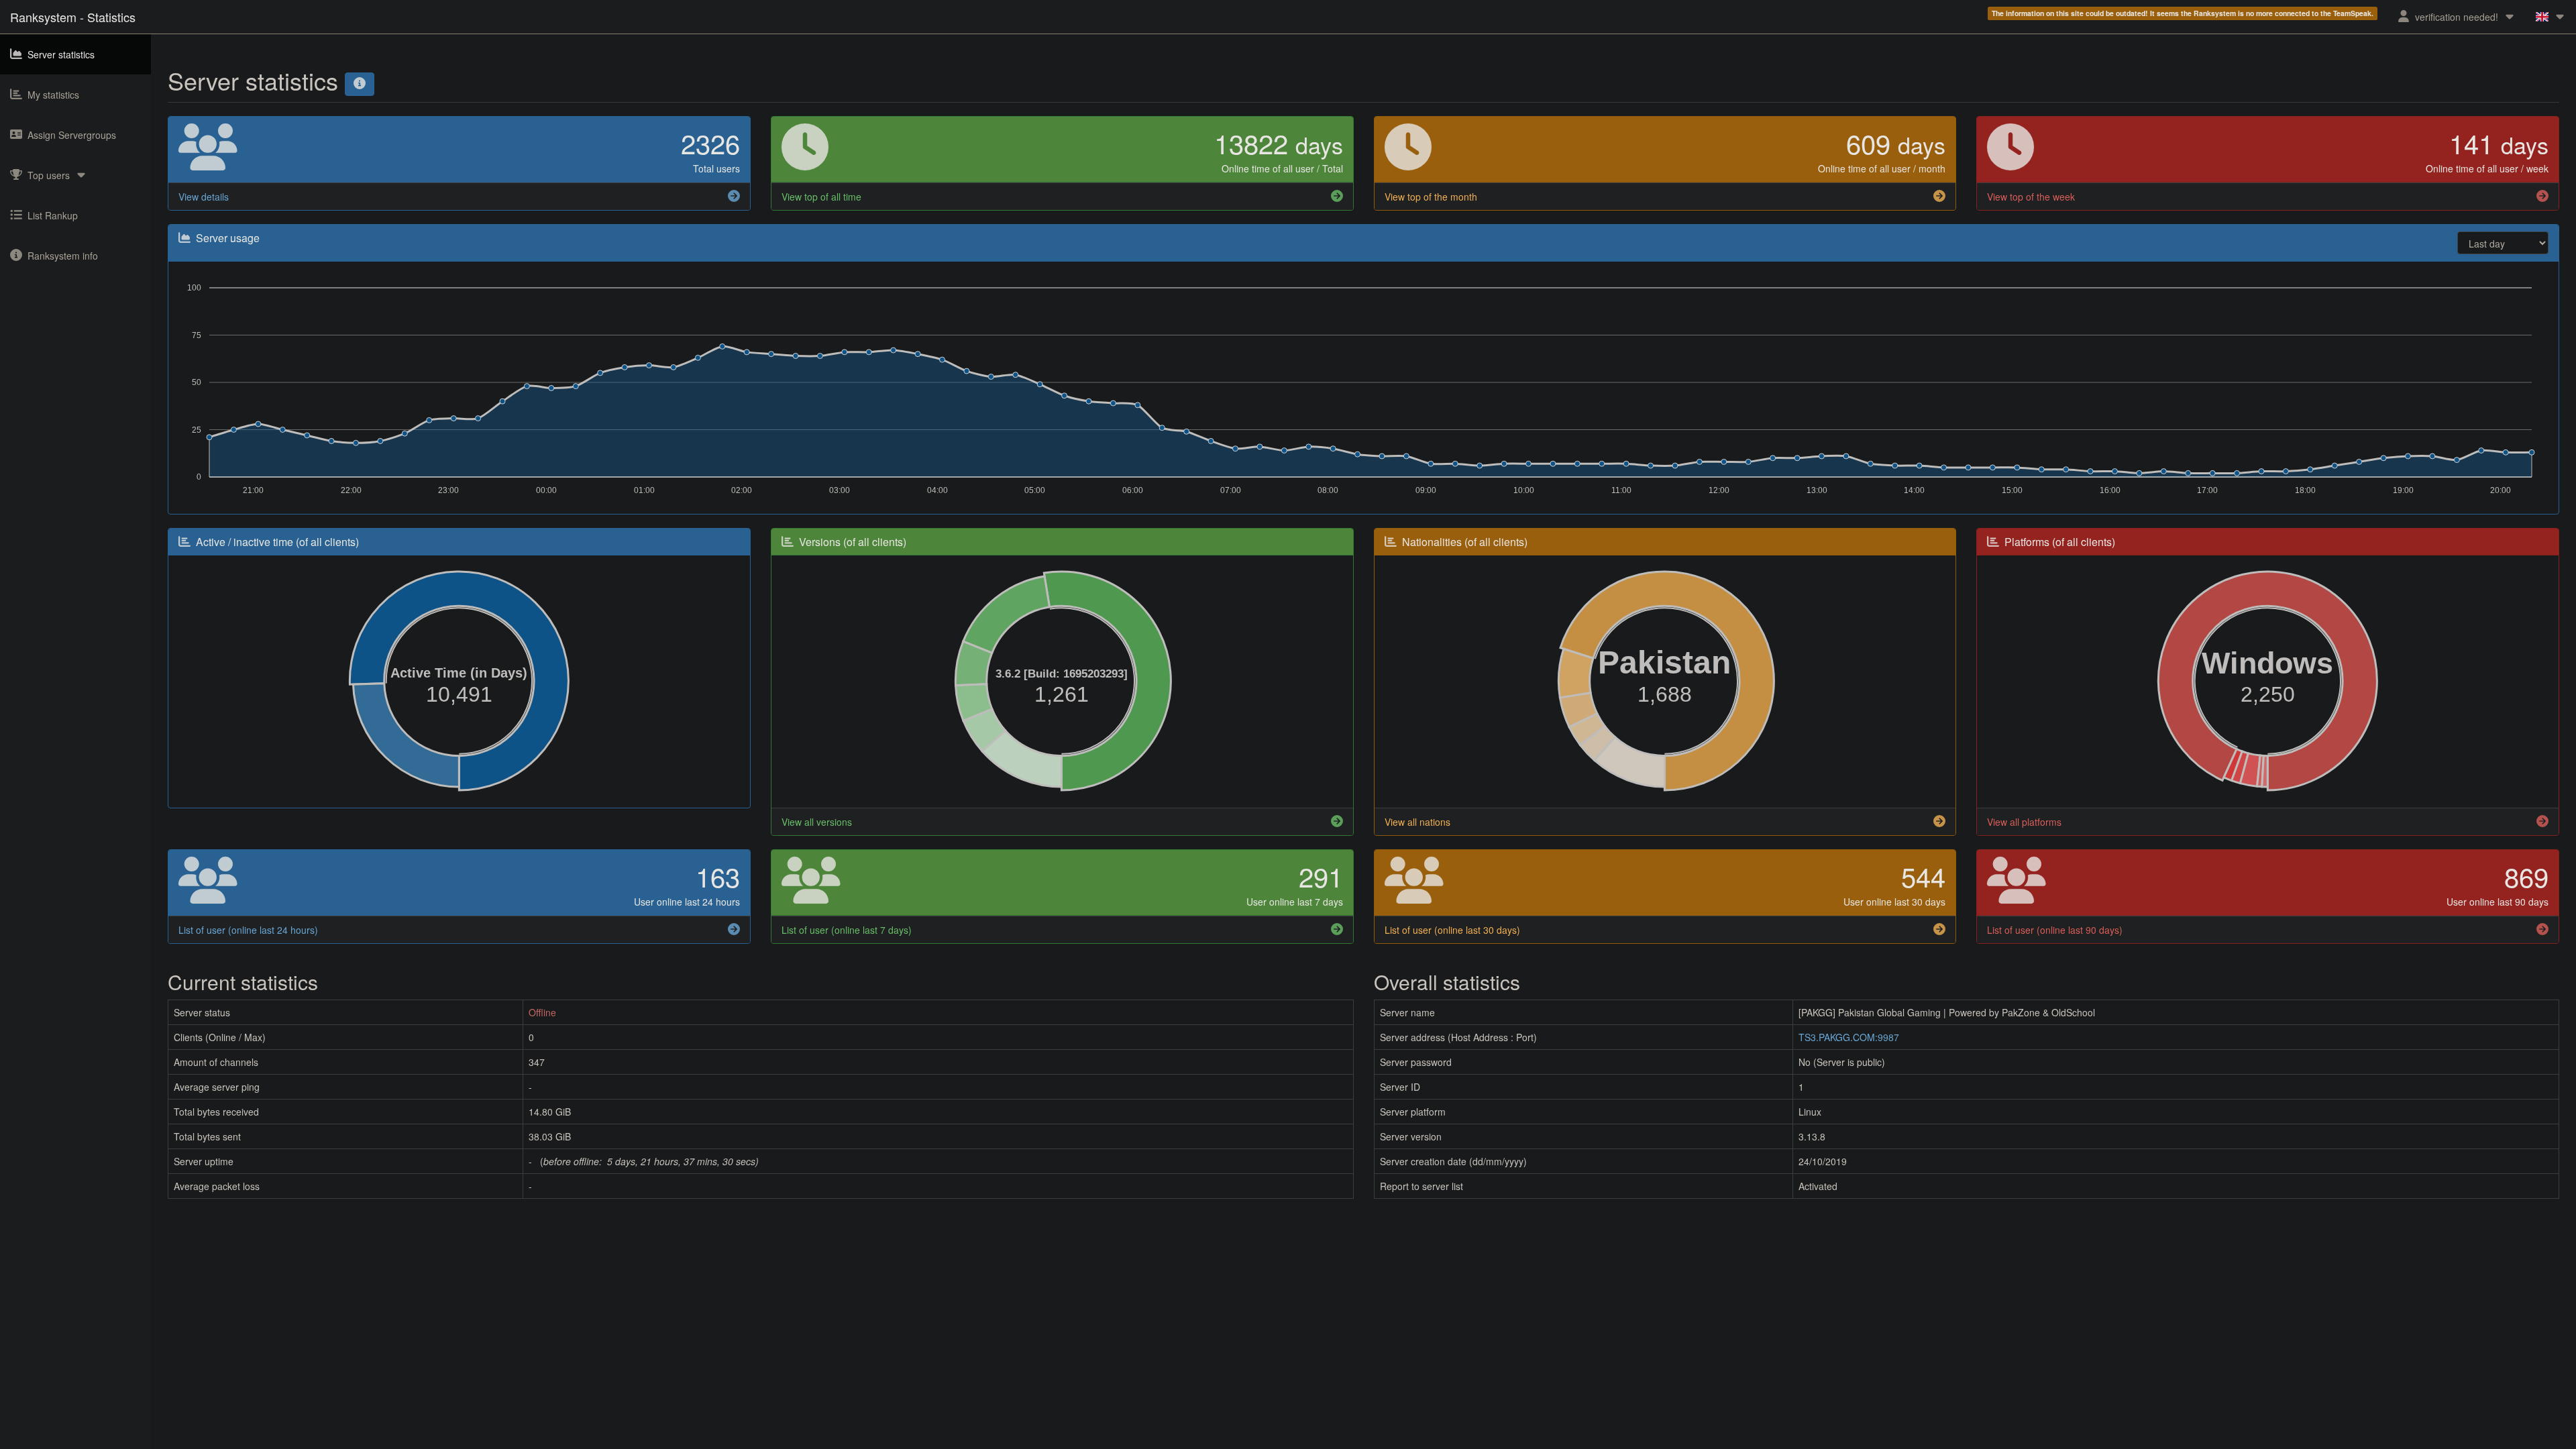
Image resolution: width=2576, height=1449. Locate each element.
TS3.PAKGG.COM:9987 (1849, 1037)
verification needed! (2457, 17)
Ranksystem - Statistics (73, 17)
